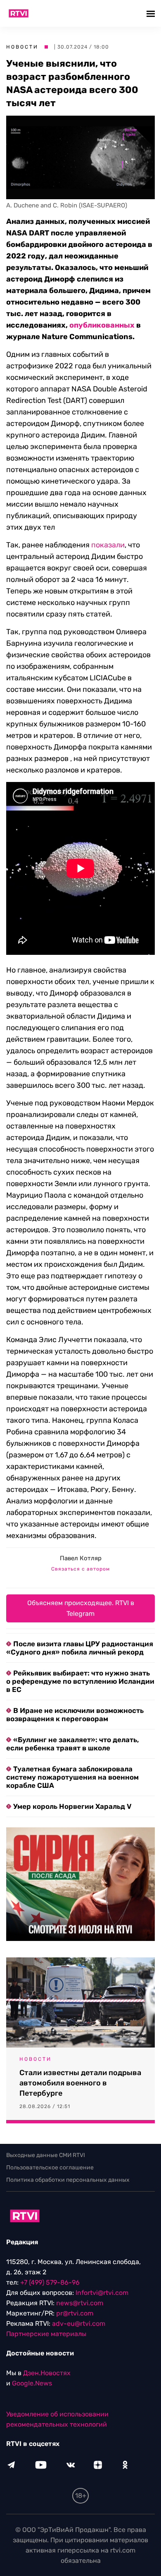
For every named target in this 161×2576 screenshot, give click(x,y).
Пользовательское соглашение (50, 2168)
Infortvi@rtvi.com (102, 2293)
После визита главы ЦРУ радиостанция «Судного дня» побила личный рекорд (80, 1648)
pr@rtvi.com (75, 2313)
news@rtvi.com (80, 2303)
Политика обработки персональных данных (68, 2180)
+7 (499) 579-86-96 (50, 2282)
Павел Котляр (81, 1558)
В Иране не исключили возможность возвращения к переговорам (75, 1715)
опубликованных (102, 325)
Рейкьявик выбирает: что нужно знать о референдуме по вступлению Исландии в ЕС (80, 1681)
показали (108, 545)
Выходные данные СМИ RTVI (46, 2155)
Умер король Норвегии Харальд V (72, 1806)
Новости (22, 47)
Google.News (32, 2383)
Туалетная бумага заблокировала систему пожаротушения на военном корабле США (72, 1777)
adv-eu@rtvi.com (79, 2324)
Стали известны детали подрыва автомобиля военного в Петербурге (80, 2083)
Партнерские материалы (46, 2334)
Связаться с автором (80, 1569)
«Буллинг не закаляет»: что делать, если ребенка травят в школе (73, 1744)
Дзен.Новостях (47, 2373)
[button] (152, 13)
